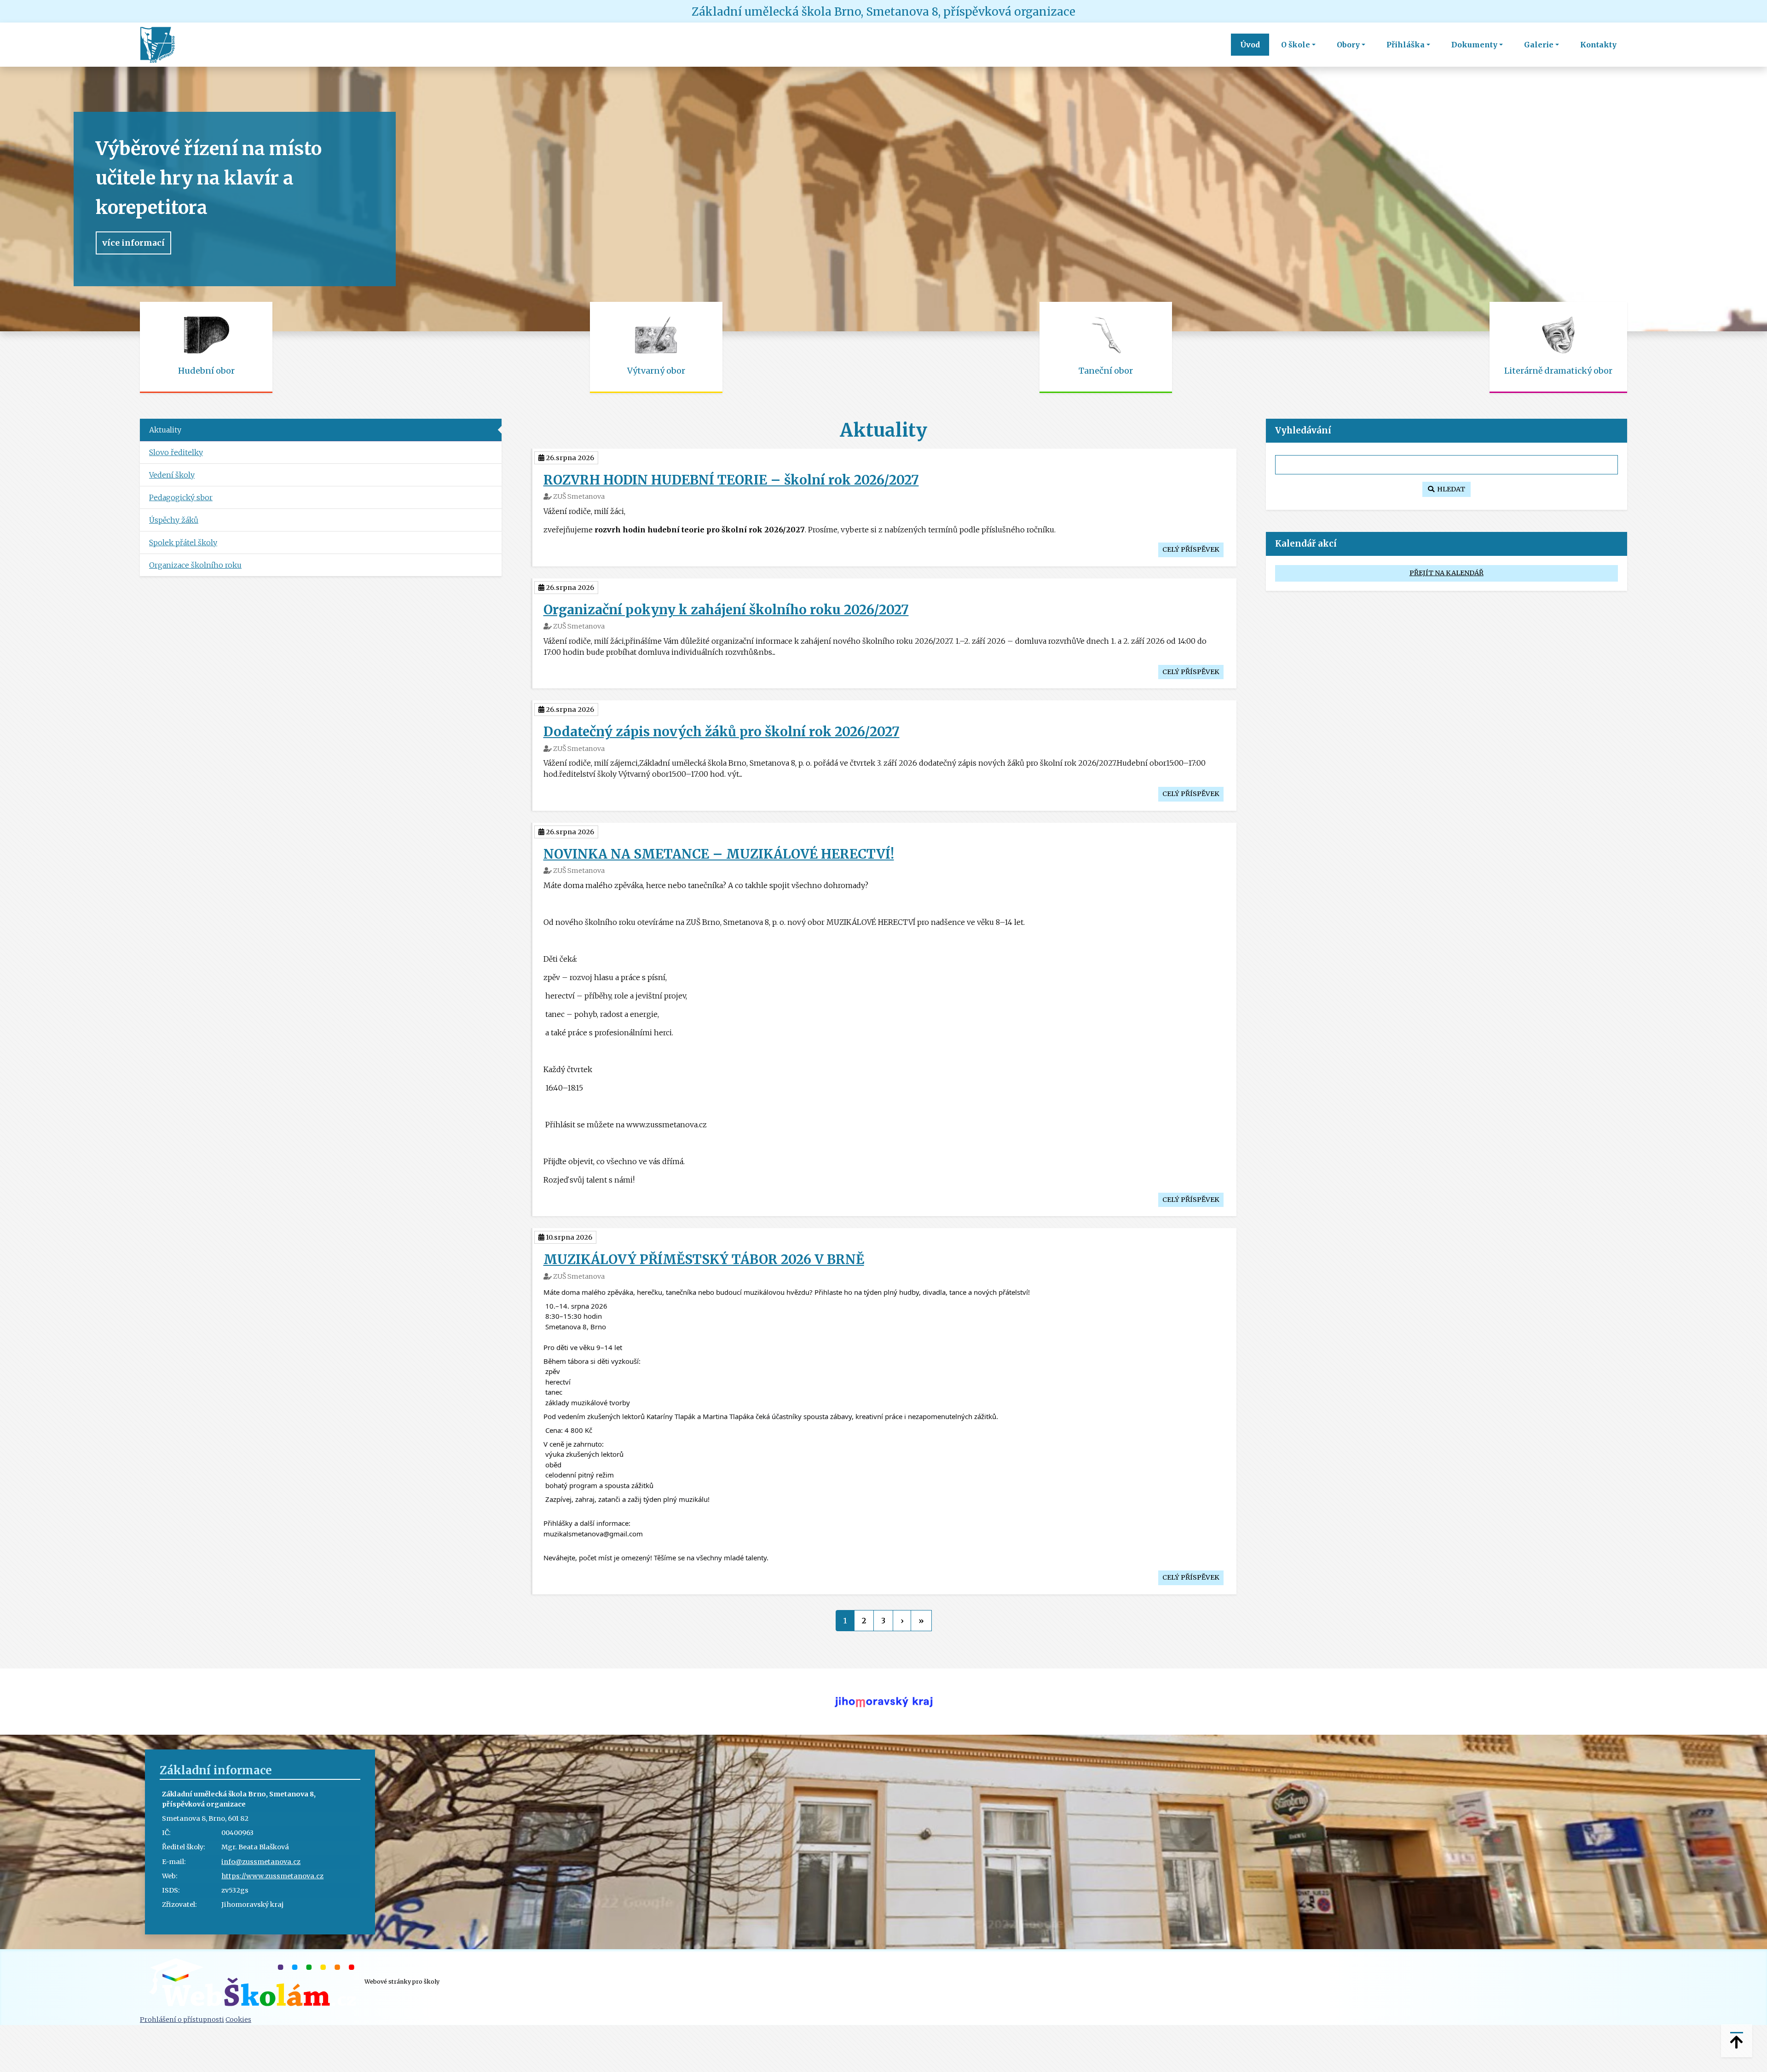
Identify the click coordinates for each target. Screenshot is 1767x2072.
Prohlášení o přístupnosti (182, 2020)
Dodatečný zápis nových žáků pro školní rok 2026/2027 (722, 732)
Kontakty (1598, 45)
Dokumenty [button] (1474, 45)
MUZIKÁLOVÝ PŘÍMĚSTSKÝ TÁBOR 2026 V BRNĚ (704, 1259)
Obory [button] (1348, 45)
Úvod (1250, 45)
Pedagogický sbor (181, 497)
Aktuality (165, 430)
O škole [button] (1296, 45)
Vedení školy (172, 475)
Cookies (238, 2020)
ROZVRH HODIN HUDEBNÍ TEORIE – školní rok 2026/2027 (731, 480)
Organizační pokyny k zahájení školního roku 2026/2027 (726, 610)
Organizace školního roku (195, 565)
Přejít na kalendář (1447, 573)
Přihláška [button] (1406, 45)
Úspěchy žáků (174, 520)
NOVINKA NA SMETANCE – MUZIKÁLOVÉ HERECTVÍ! (719, 854)
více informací (133, 243)
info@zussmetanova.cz (261, 1862)
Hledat (1450, 489)
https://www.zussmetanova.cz (272, 1876)
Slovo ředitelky (176, 452)
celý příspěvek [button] (1191, 549)
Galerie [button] (1539, 45)
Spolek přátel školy (183, 543)
